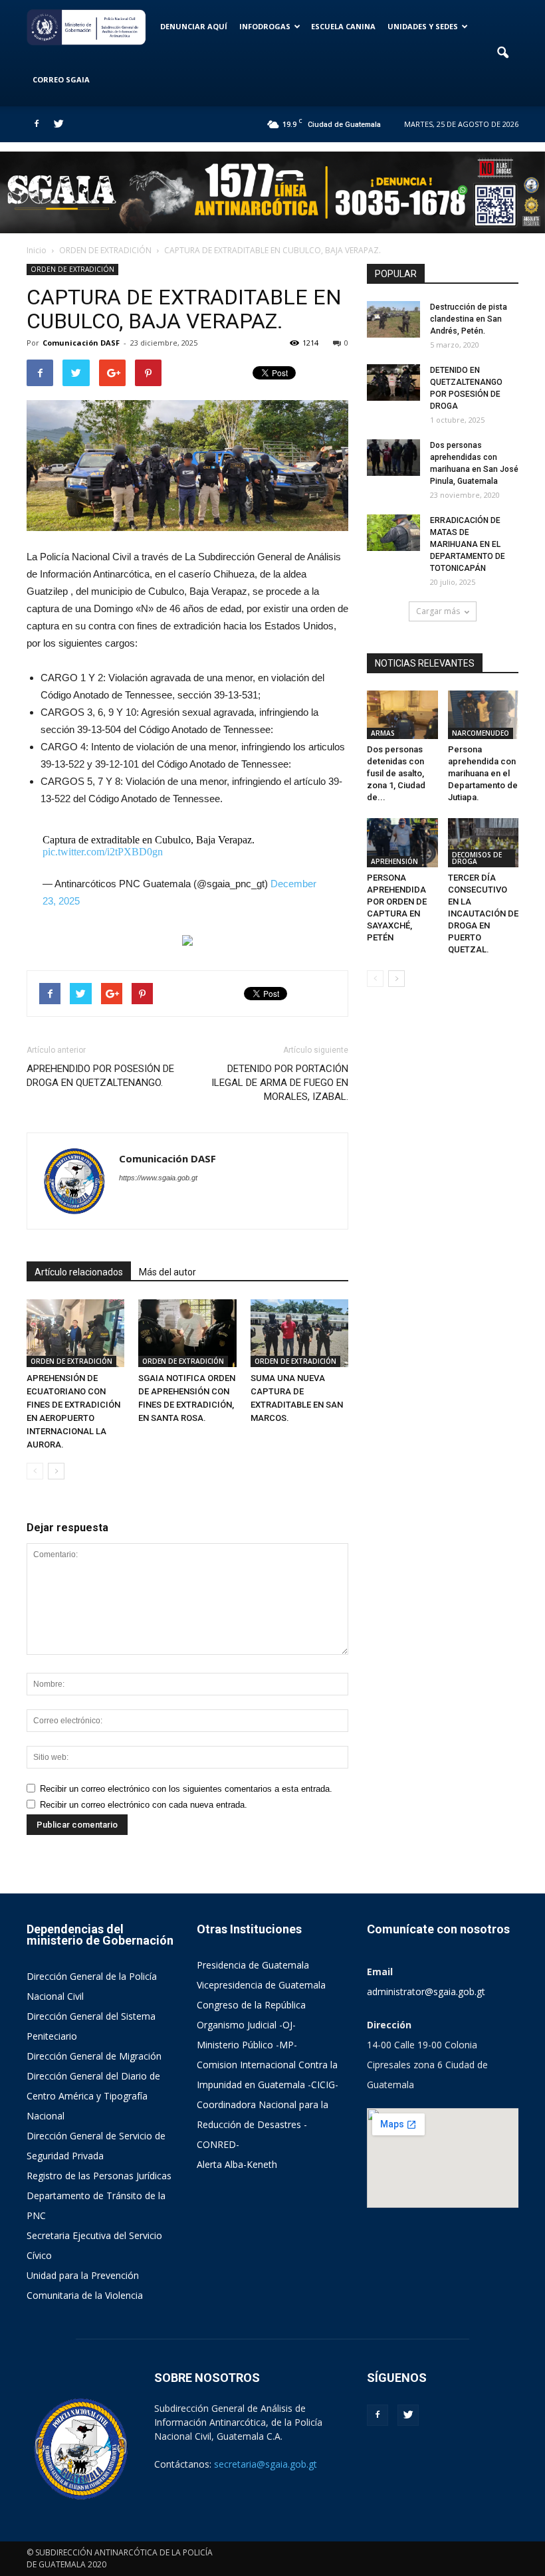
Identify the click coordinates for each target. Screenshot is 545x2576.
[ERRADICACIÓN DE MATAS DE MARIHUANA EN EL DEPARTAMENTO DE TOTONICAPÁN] (393, 533)
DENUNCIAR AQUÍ (194, 26)
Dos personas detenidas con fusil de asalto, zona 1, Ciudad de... (396, 773)
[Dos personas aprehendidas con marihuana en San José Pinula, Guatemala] (393, 458)
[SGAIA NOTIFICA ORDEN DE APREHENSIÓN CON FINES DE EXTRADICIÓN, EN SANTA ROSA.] (187, 1333)
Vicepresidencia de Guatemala (261, 1985)
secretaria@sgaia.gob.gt (266, 2464)
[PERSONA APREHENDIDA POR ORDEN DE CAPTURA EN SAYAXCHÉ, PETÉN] (402, 842)
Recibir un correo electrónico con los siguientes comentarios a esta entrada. (186, 1789)
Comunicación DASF (81, 343)
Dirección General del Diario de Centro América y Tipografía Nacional (93, 2096)
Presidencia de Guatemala (253, 1965)
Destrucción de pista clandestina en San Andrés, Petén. (469, 319)
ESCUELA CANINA (343, 26)
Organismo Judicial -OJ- (246, 2025)
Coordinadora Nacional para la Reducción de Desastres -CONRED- (263, 2124)
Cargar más (438, 611)
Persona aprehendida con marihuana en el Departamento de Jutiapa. (483, 773)
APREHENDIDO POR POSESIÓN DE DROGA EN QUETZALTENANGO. (100, 1076)
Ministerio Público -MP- (247, 2045)
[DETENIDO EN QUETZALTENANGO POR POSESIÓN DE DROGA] (393, 382)
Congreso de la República (251, 2005)
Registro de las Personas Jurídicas (99, 2176)
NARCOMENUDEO (481, 733)
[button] (502, 53)
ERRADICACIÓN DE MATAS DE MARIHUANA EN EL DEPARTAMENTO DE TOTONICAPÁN (468, 544)
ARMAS (383, 733)
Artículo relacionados (79, 1272)
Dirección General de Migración (94, 2056)
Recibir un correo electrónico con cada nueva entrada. (144, 1805)
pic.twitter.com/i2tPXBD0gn (103, 852)
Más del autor (167, 1272)
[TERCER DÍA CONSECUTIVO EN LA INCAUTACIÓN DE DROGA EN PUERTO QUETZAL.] (484, 842)
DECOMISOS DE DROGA (477, 858)
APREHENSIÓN (394, 861)
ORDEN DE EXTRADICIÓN (72, 269)
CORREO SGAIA (61, 79)
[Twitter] (58, 124)
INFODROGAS (265, 26)
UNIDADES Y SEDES (423, 26)
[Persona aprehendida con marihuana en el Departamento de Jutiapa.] (484, 715)
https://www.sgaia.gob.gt (158, 1178)
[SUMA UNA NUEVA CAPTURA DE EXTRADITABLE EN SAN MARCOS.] (299, 1333)
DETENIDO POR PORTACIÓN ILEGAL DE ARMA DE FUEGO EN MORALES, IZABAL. (280, 1083)
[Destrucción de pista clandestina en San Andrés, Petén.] (393, 319)
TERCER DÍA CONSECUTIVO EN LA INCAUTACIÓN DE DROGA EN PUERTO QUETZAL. (483, 913)
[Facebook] (37, 124)
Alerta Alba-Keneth (237, 2164)
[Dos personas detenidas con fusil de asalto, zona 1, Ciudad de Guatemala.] (402, 715)
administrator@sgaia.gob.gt (426, 1991)
